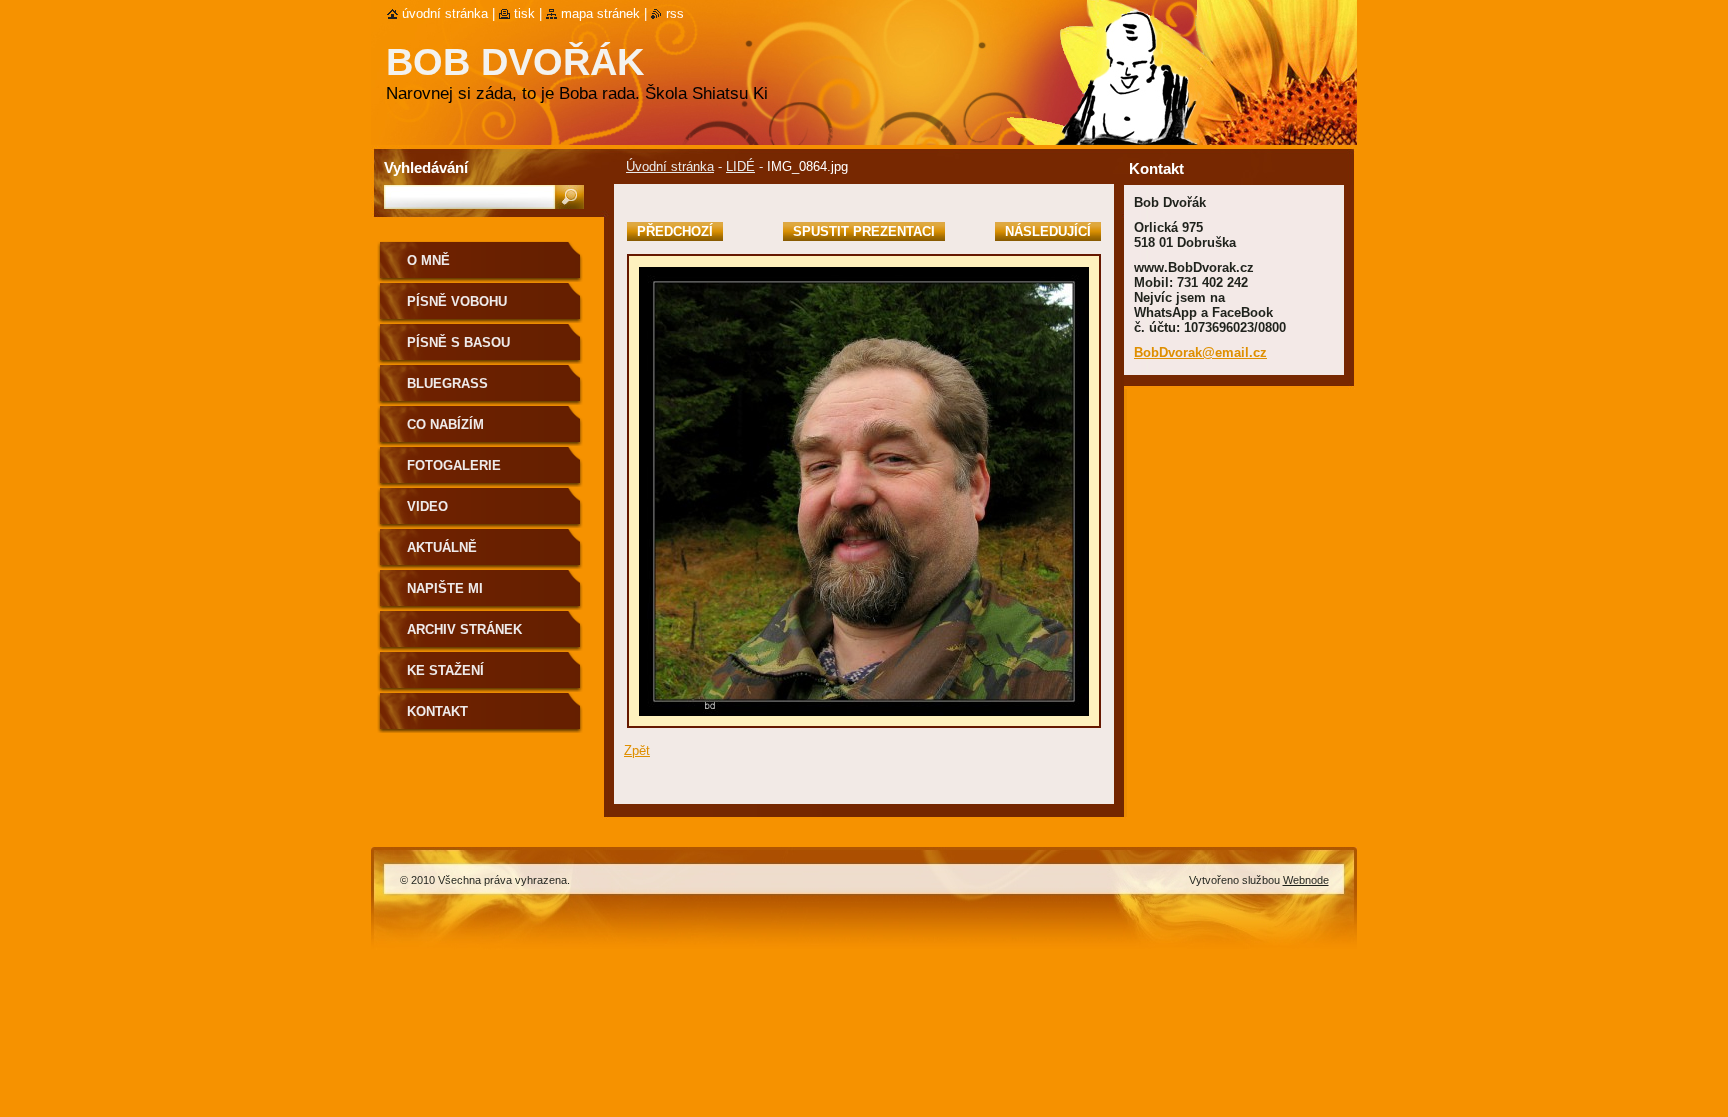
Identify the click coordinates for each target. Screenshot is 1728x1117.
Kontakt (437, 711)
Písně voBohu (457, 301)
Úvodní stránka (670, 166)
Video (427, 506)
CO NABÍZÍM (445, 424)
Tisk (524, 13)
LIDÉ (740, 166)
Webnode (1306, 880)
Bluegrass (447, 383)
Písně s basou (458, 342)
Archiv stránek (464, 629)
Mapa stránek (600, 13)
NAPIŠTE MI (445, 588)
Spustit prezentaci (864, 231)
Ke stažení (445, 670)
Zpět (637, 750)
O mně (428, 260)
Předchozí (675, 231)
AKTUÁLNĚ (442, 547)
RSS (675, 13)
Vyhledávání (426, 167)
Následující (1048, 231)
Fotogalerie (454, 465)
